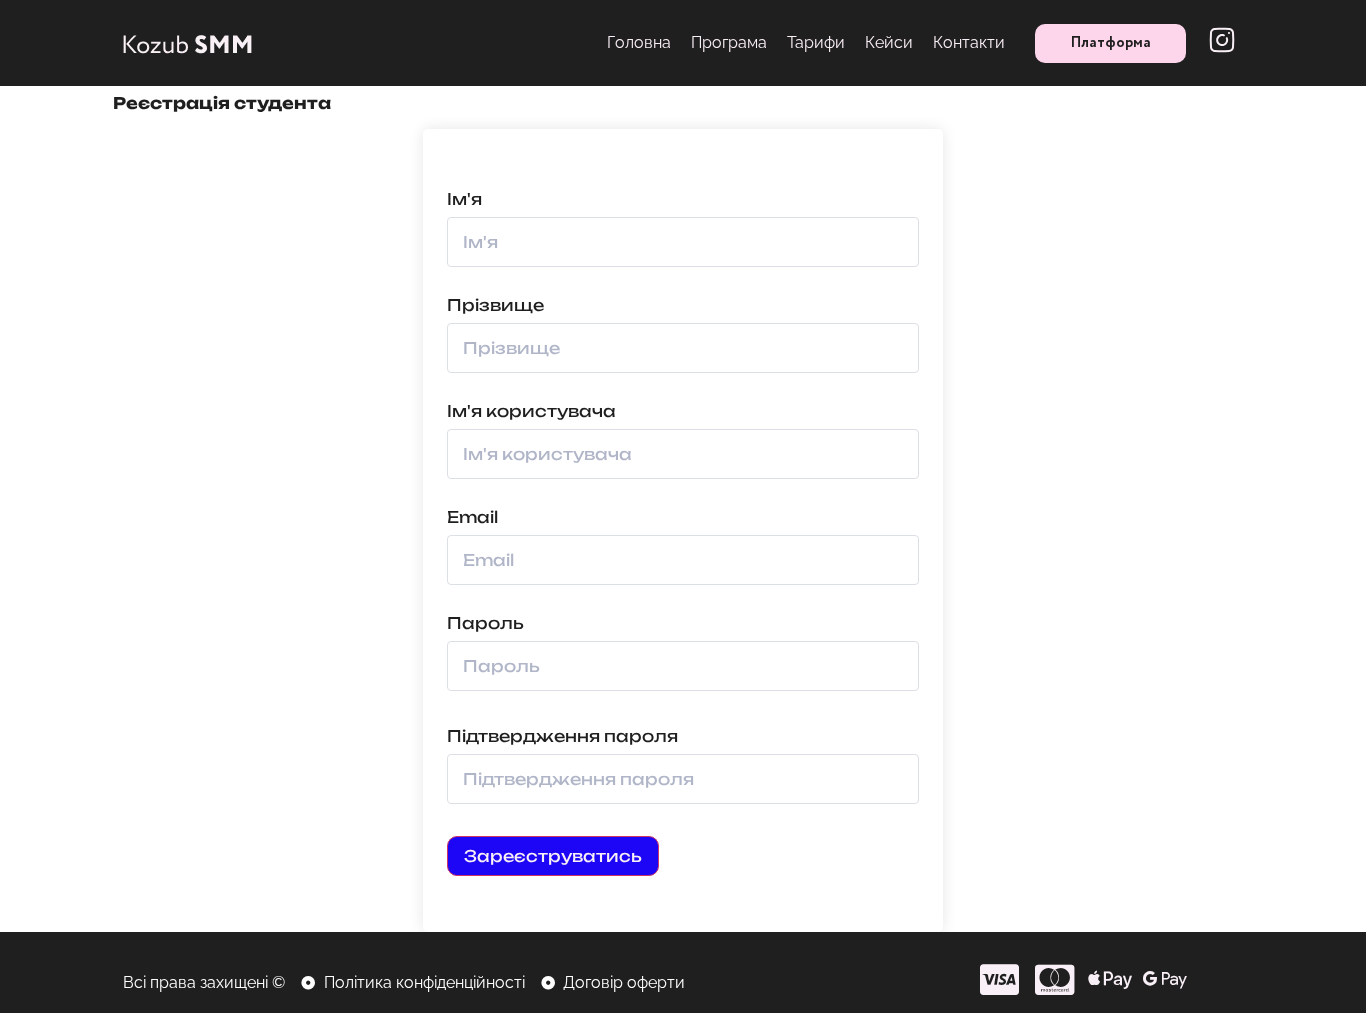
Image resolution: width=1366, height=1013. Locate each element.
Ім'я (464, 199)
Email (472, 517)
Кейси (889, 42)
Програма (729, 42)
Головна (639, 42)
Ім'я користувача (531, 411)
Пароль (485, 623)
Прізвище (495, 305)
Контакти (969, 42)
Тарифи (816, 42)
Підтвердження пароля (562, 736)
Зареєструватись (553, 856)
